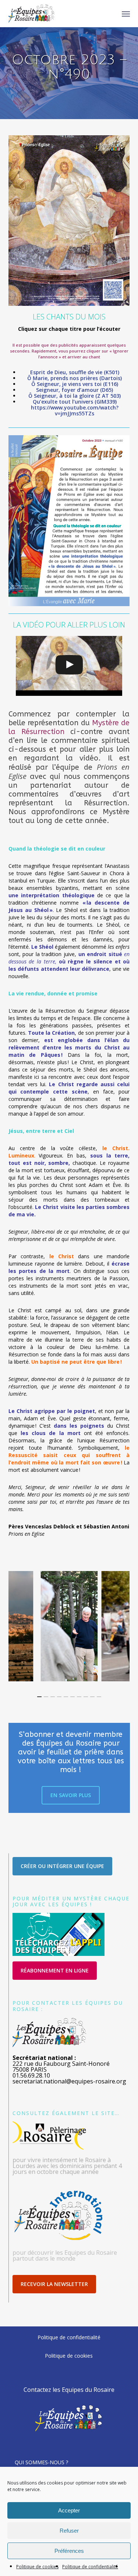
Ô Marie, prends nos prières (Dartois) (75, 378)
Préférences (69, 2551)
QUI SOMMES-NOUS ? (41, 2462)
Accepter (69, 2510)
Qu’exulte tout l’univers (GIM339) (75, 402)
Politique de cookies (37, 2567)
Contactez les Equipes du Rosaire (69, 2390)
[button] (126, 14)
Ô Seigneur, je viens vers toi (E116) (75, 384)
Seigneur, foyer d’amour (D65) (75, 390)
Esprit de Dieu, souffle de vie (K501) (75, 372)
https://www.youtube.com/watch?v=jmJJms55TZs (75, 410)
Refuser (69, 2531)
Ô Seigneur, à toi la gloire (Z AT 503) (75, 396)
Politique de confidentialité (90, 2567)
